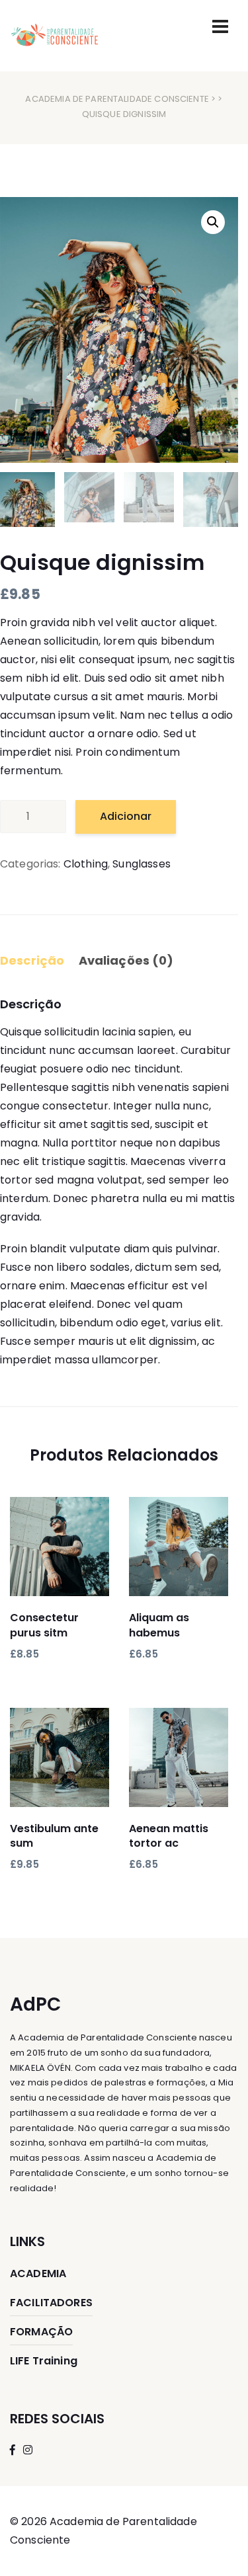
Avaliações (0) (126, 960)
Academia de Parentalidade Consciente (117, 99)
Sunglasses (142, 864)
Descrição (32, 960)
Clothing (86, 864)
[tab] (38, 962)
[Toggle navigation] (220, 26)
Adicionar (126, 816)
